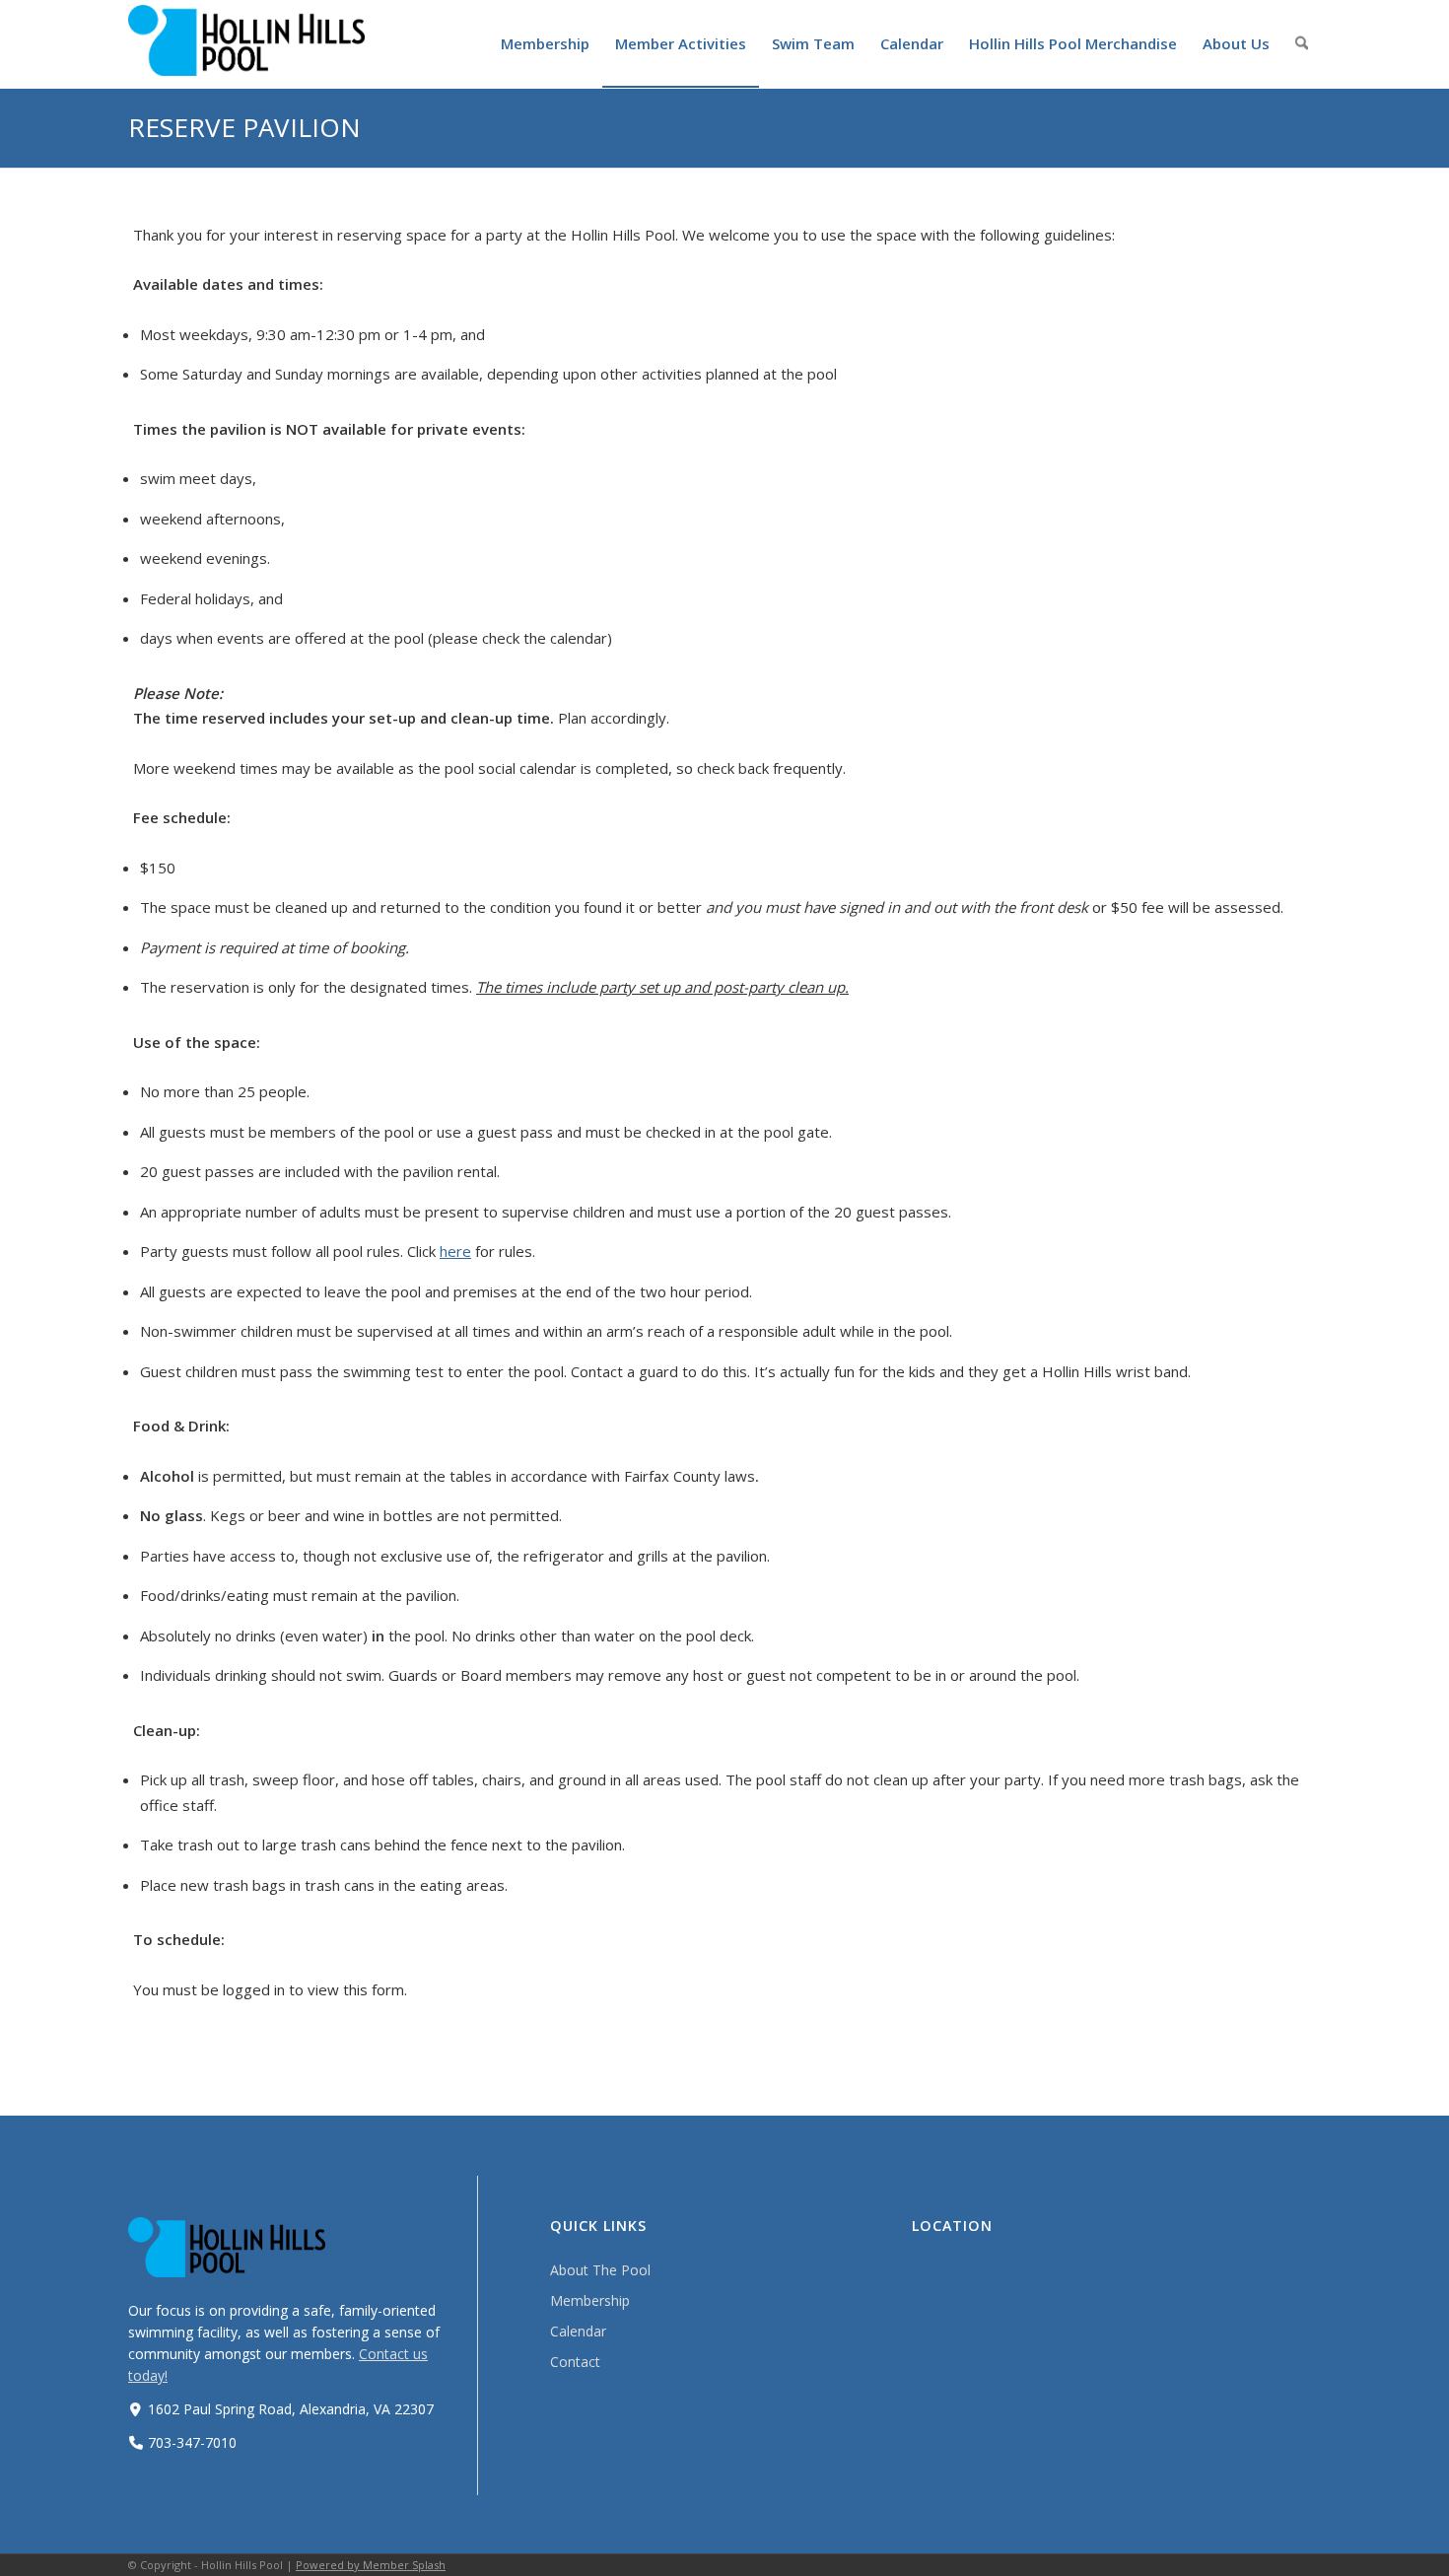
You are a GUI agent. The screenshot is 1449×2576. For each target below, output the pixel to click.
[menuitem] (545, 43)
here (455, 1251)
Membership (590, 2300)
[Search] (1302, 43)
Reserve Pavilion (244, 127)
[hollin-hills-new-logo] (246, 40)
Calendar (578, 2331)
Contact (575, 2362)
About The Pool (600, 2270)
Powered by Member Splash (371, 2565)
